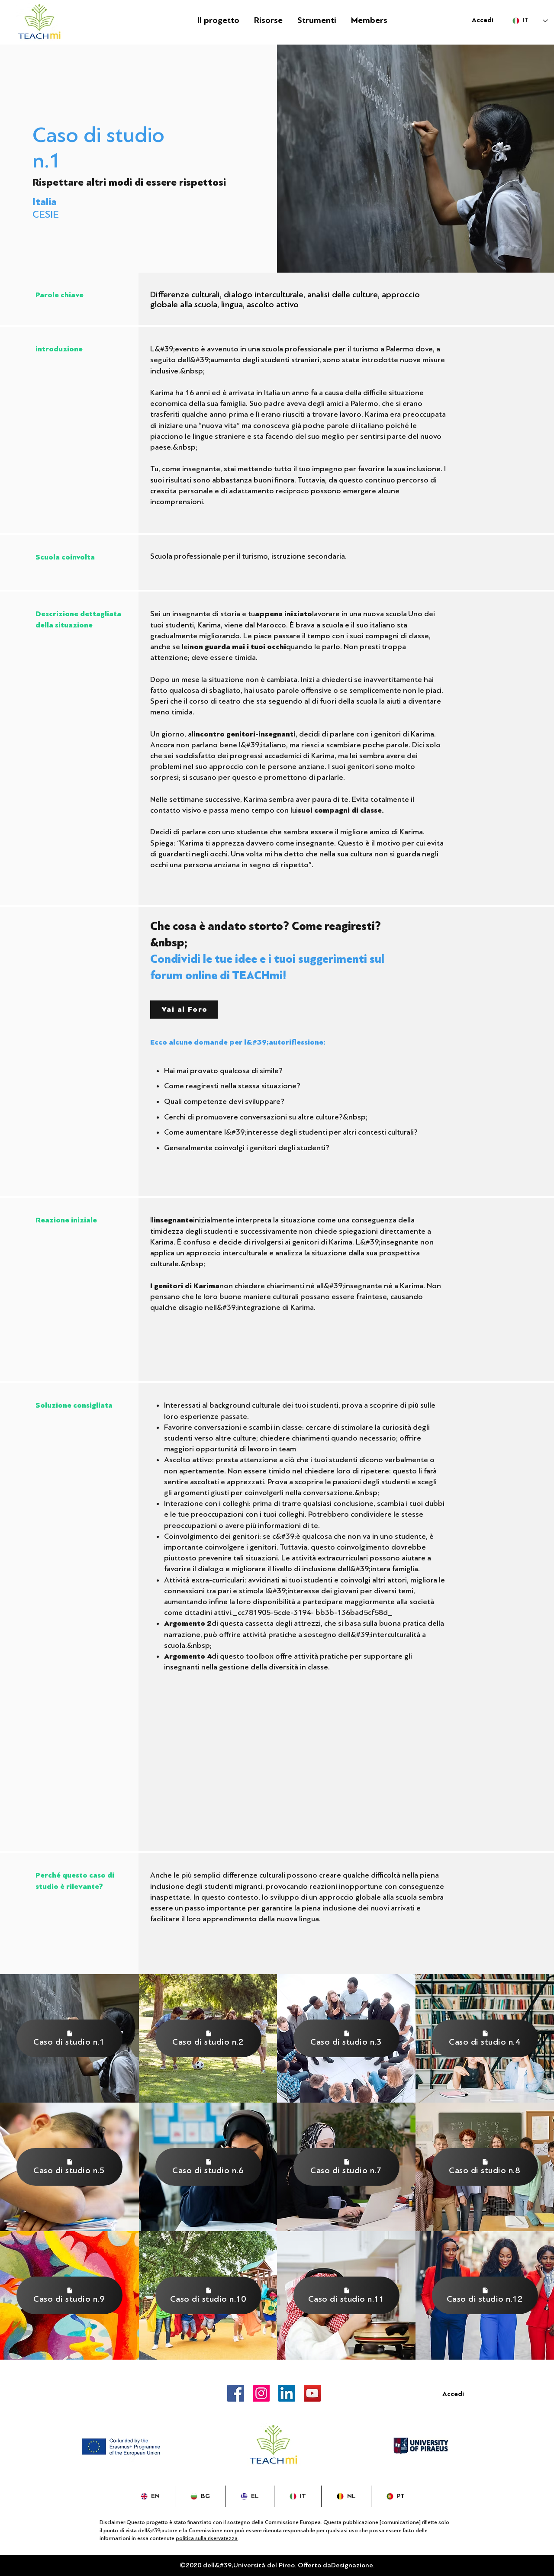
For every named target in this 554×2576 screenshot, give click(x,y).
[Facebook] (236, 2393)
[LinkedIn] (287, 2393)
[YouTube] (312, 2393)
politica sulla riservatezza (207, 2538)
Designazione (352, 2565)
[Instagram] (261, 2393)
